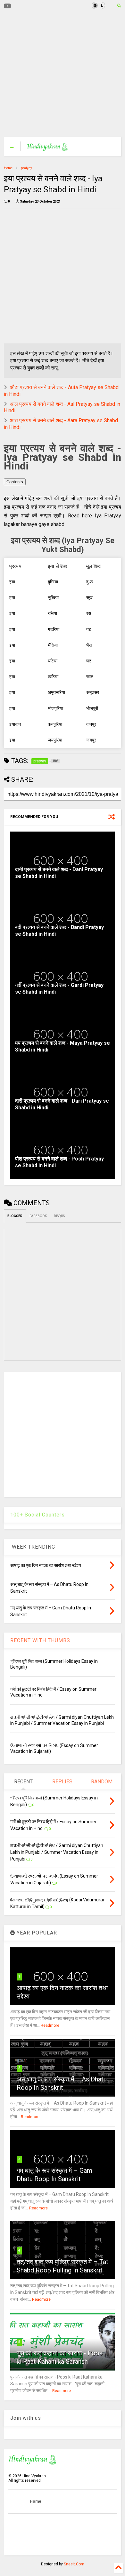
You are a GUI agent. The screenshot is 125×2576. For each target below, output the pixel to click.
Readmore (50, 2025)
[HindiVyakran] (48, 148)
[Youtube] (8, 6)
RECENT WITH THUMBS (40, 1640)
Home (8, 168)
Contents (15, 482)
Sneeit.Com (74, 2564)
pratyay (26, 168)
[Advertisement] (59, 74)
